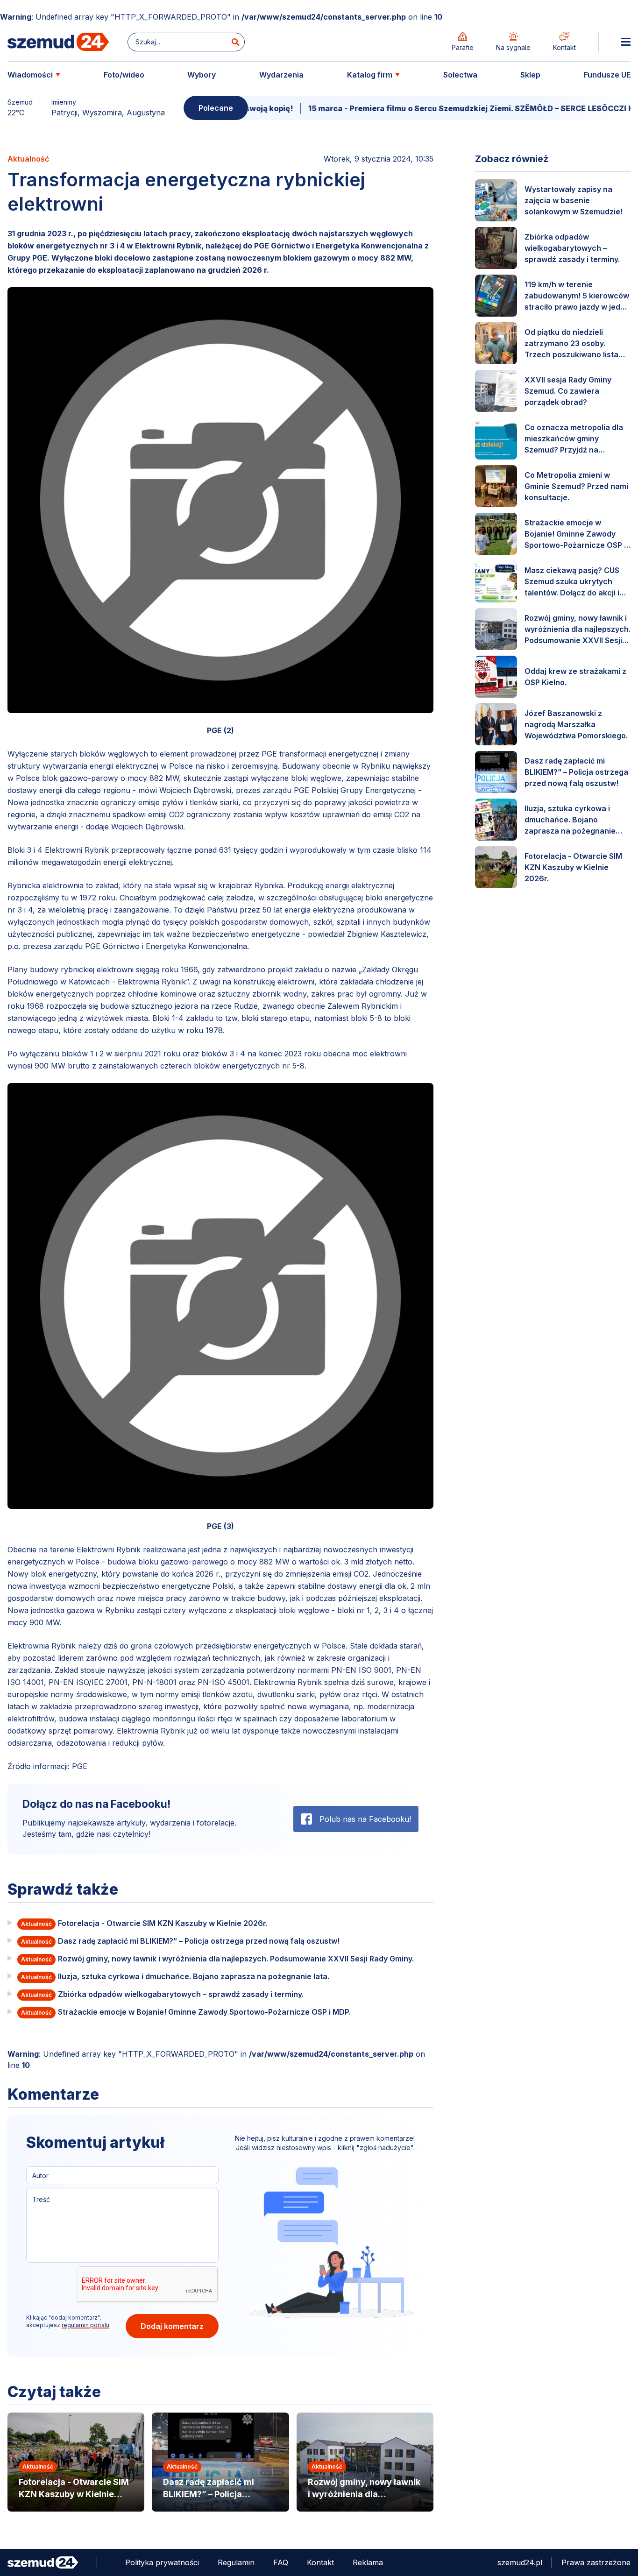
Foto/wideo (124, 75)
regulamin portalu (85, 2325)
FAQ (281, 2562)
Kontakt (320, 2562)
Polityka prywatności (162, 2562)
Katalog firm (370, 75)
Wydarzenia (281, 75)
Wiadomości (30, 75)
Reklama (368, 2562)
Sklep (530, 75)
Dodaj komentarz (172, 2326)
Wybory (202, 75)
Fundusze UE (607, 75)
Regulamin (236, 2562)
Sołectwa (460, 75)
